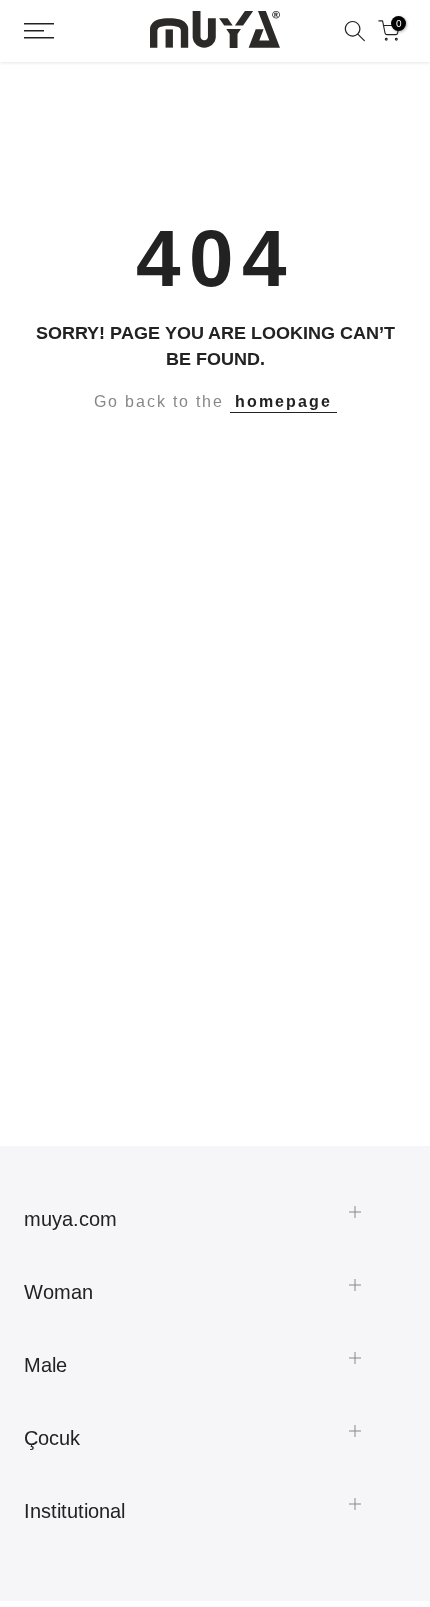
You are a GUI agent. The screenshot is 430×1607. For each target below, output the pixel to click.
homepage (283, 401)
